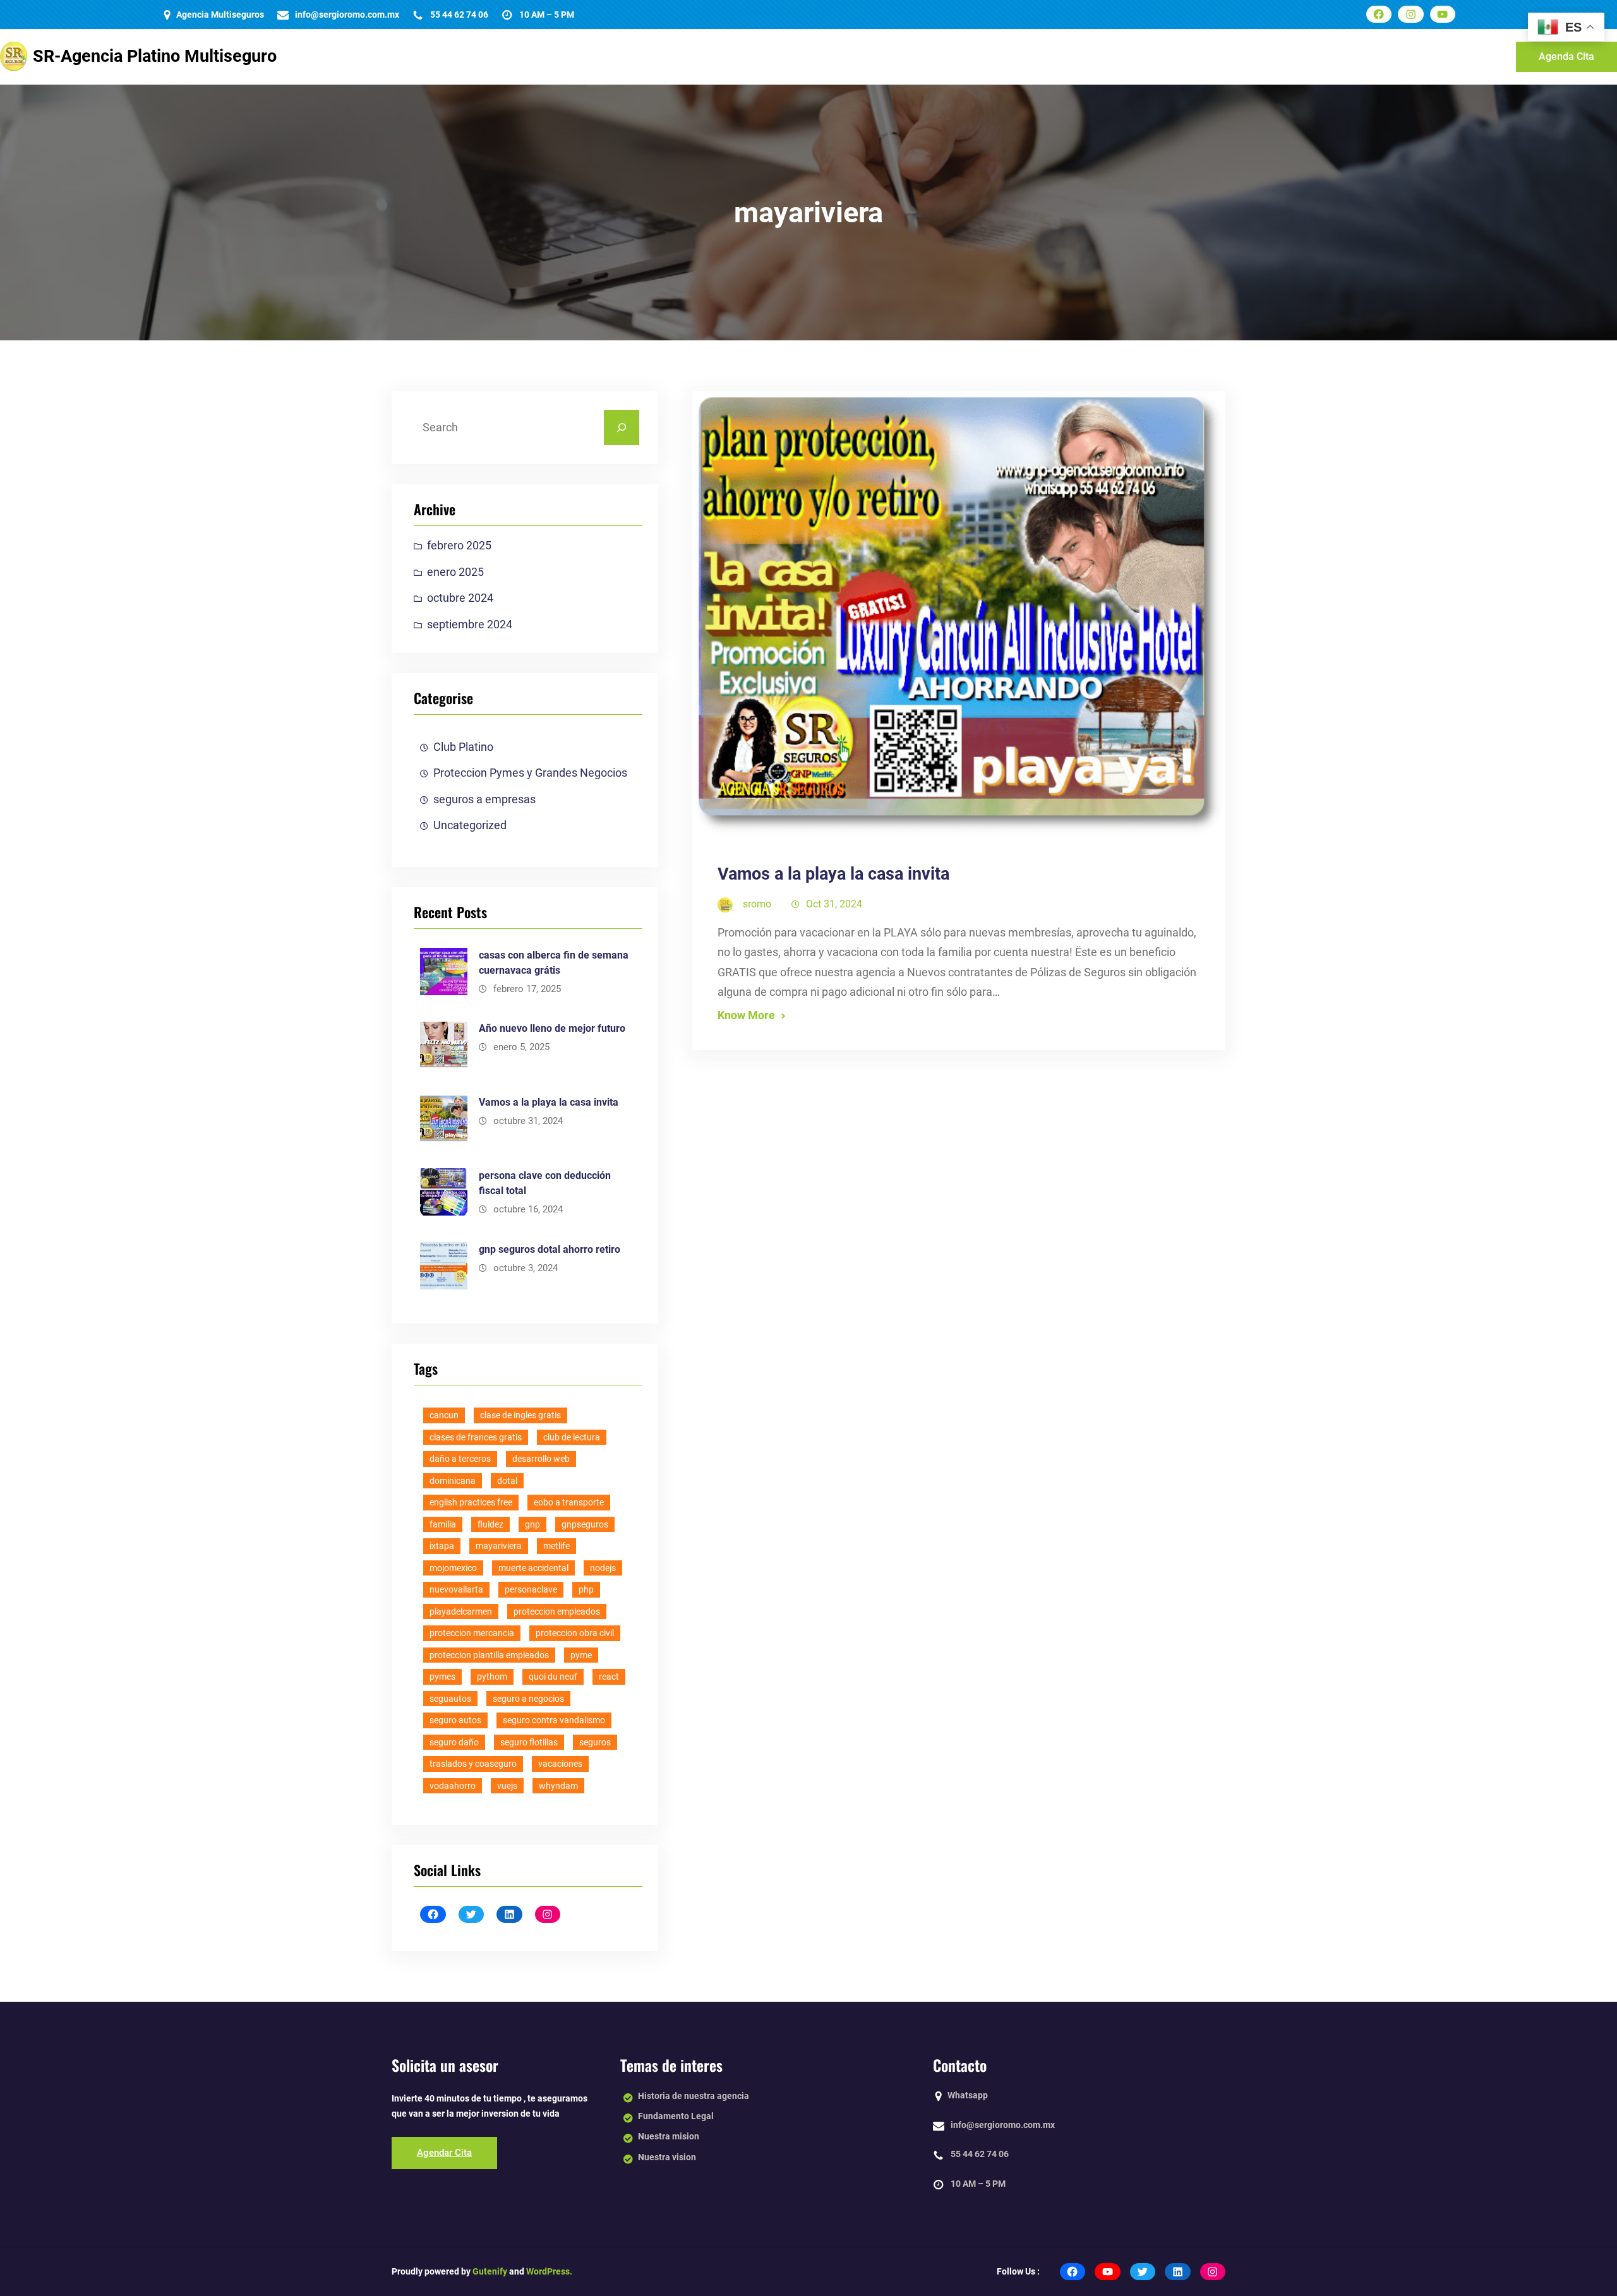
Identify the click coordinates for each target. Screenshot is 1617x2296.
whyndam (558, 1786)
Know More (746, 1015)
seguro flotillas (529, 1742)
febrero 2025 (459, 545)
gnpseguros (585, 1524)
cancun (444, 1415)
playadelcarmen (461, 1611)
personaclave (531, 1589)
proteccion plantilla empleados (489, 1655)
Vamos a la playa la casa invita (549, 1102)
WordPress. (549, 2271)
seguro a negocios (528, 1699)
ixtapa (442, 1546)
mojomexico (453, 1568)
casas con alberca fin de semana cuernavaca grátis (554, 963)
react (609, 1677)
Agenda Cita (1566, 57)
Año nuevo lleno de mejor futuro (552, 1028)
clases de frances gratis (476, 1437)
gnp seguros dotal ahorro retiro (550, 1249)
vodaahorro (453, 1786)
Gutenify (489, 2271)
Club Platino (463, 747)
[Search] (622, 428)
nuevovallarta (456, 1589)
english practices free (471, 1502)
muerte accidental (533, 1568)
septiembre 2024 (470, 624)
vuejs (507, 1786)
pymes (442, 1677)
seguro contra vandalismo (554, 1720)
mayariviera (499, 1546)
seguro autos (455, 1720)
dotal (507, 1481)
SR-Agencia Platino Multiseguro (155, 56)
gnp (532, 1524)
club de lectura (572, 1437)
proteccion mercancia (472, 1633)
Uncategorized (470, 825)
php (586, 1589)
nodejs (603, 1568)
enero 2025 (455, 572)
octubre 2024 (460, 598)
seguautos (450, 1699)
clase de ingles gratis (520, 1415)
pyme (581, 1655)
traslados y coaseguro (473, 1764)
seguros (595, 1742)
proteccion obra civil (575, 1633)
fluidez (490, 1524)
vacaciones (560, 1764)
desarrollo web (541, 1459)
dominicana (453, 1481)
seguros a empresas (484, 799)
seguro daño (454, 1742)
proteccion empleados (557, 1611)
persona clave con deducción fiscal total (545, 1183)
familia (443, 1524)
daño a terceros (460, 1459)
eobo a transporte (569, 1502)
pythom (492, 1677)
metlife (556, 1546)
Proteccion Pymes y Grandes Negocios (530, 773)
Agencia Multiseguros (220, 15)
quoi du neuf (553, 1677)
